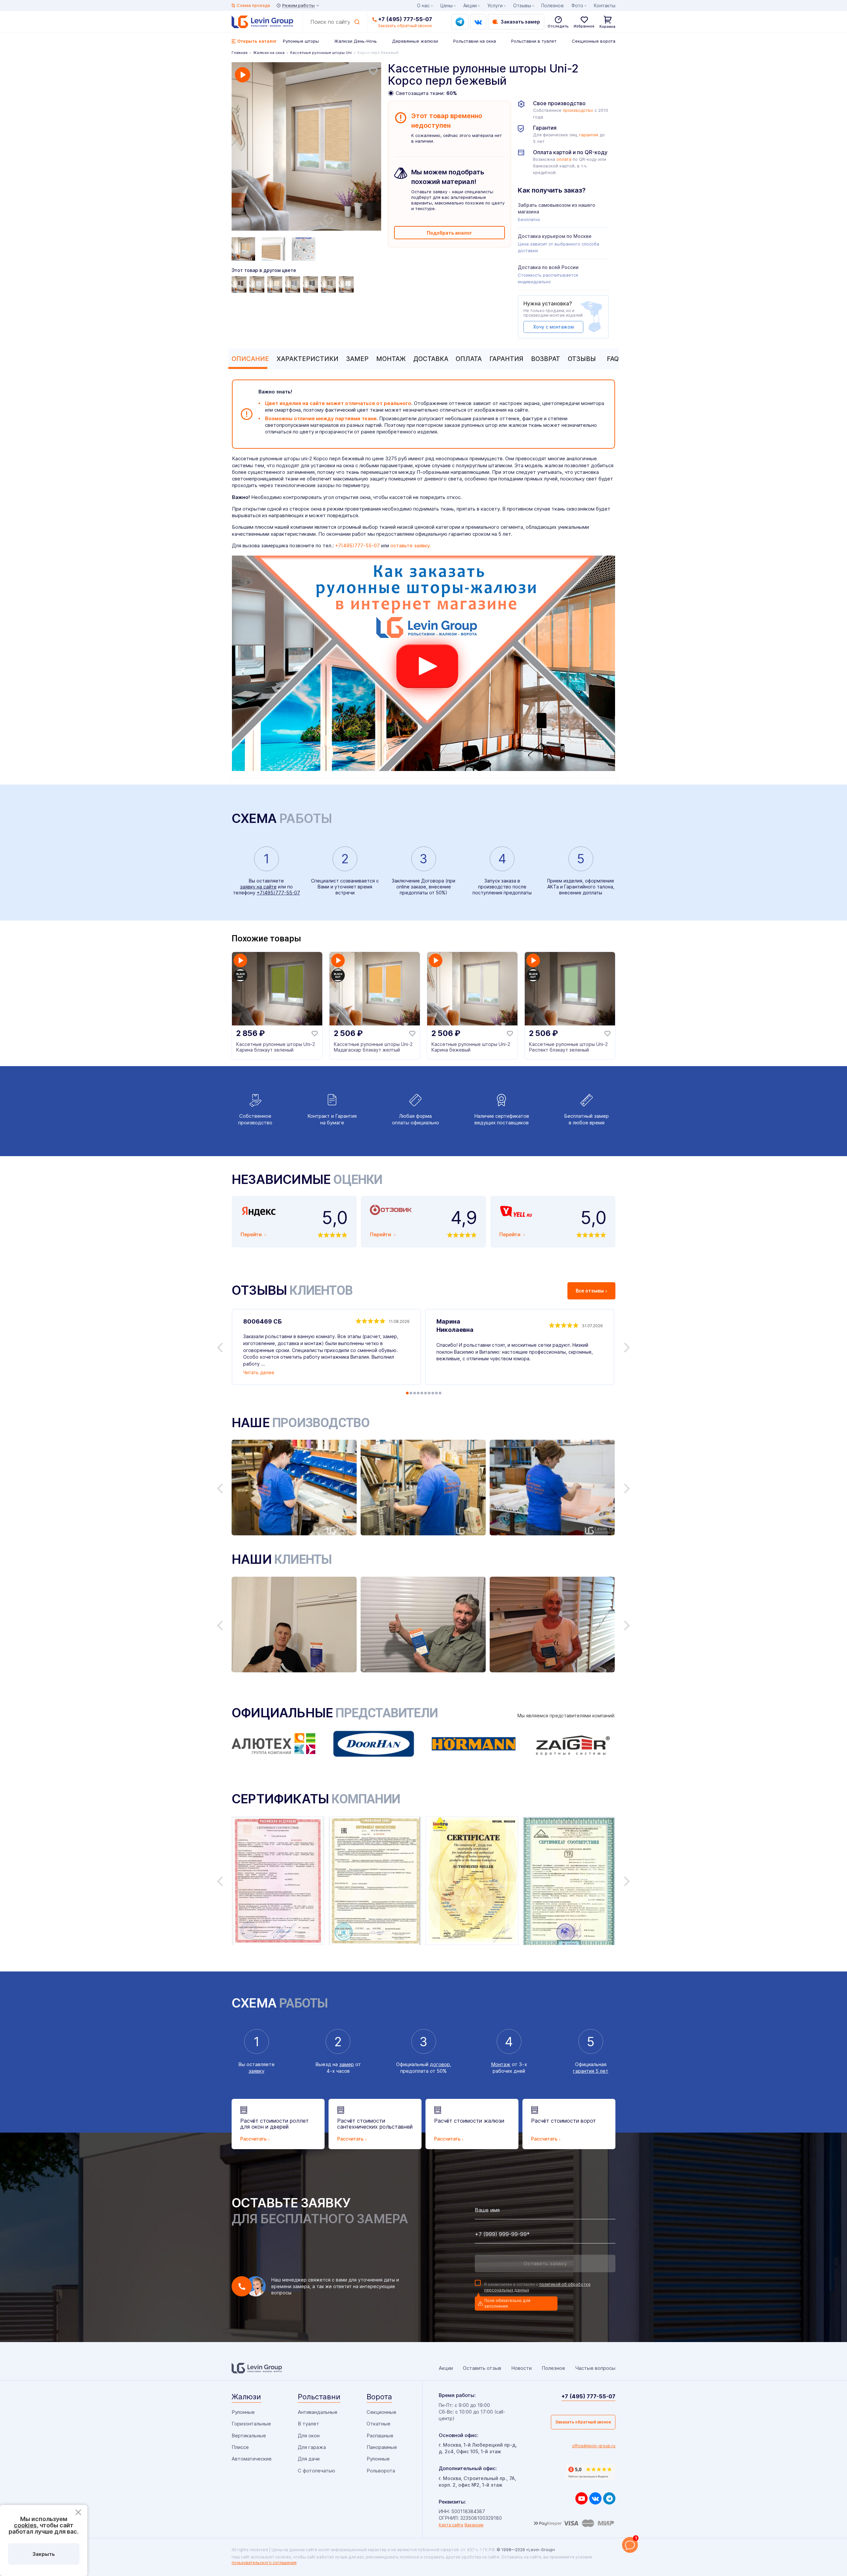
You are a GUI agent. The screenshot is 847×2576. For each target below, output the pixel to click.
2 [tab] (411, 1393)
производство (578, 110)
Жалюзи (246, 2397)
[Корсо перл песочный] (276, 285)
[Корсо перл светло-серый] (258, 285)
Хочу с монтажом (553, 327)
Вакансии (474, 2525)
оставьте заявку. (411, 545)
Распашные (380, 2436)
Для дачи (309, 2459)
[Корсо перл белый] (347, 285)
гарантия (589, 135)
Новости (521, 2368)
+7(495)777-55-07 (357, 545)
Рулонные (243, 2412)
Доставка (431, 359)
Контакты (605, 5)
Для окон (309, 2436)
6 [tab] (425, 1393)
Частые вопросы (595, 2368)
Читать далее (259, 1372)
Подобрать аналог (449, 233)
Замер (357, 359)
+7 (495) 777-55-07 (405, 19)
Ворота (379, 2397)
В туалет (309, 2424)
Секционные (381, 2412)
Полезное (553, 5)
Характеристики (308, 359)
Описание (250, 359)
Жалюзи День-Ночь (356, 41)
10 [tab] (440, 1393)
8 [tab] (433, 1393)
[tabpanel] (306, 147)
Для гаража (312, 2447)
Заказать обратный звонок (583, 2422)
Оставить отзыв (482, 2368)
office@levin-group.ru (594, 2446)
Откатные (379, 2424)
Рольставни (319, 2397)
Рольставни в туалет (534, 41)
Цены (446, 5)
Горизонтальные (251, 2424)
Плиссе (240, 2447)
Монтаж (391, 359)
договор (440, 2064)
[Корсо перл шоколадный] (240, 285)
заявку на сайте (258, 887)
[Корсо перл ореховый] (329, 285)
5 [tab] (422, 1393)
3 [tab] (415, 1393)
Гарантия (506, 359)
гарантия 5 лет (591, 2071)
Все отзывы (590, 1291)
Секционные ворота (594, 41)
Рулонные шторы (301, 41)
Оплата (469, 359)
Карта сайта (451, 2525)
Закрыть (44, 2554)
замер (347, 2064)
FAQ (613, 359)
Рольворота (381, 2471)
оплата (564, 159)
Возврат (546, 359)
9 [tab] (436, 1393)
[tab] (249, 359)
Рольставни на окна (475, 41)
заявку (256, 2071)
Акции (470, 5)
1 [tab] (407, 1393)
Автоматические (252, 2459)
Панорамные (382, 2447)
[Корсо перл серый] (293, 285)
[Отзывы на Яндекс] (591, 2472)
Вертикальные (249, 2436)
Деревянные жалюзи (415, 41)
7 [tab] (429, 1393)
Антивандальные (318, 2412)
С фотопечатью (316, 2471)
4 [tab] (418, 1393)
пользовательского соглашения (264, 2563)
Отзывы (582, 359)
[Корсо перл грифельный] (311, 285)
